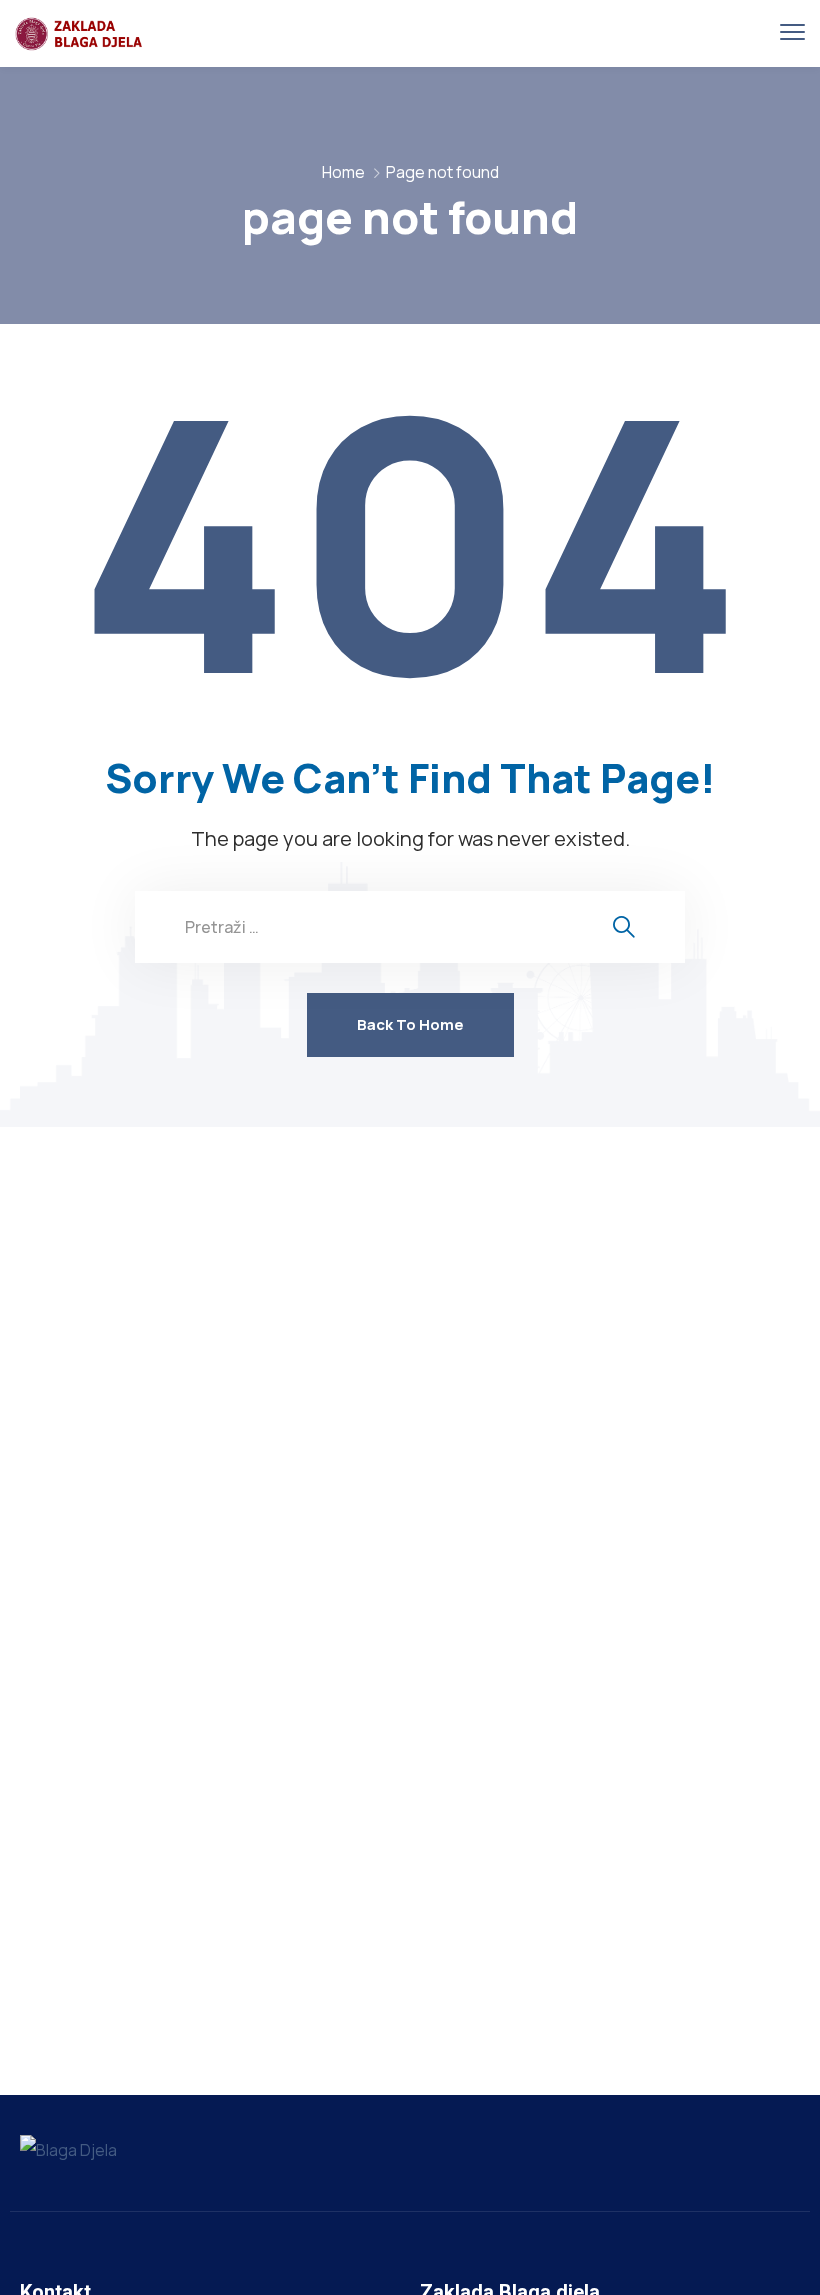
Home (343, 172)
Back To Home (410, 1024)
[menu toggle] (792, 32)
